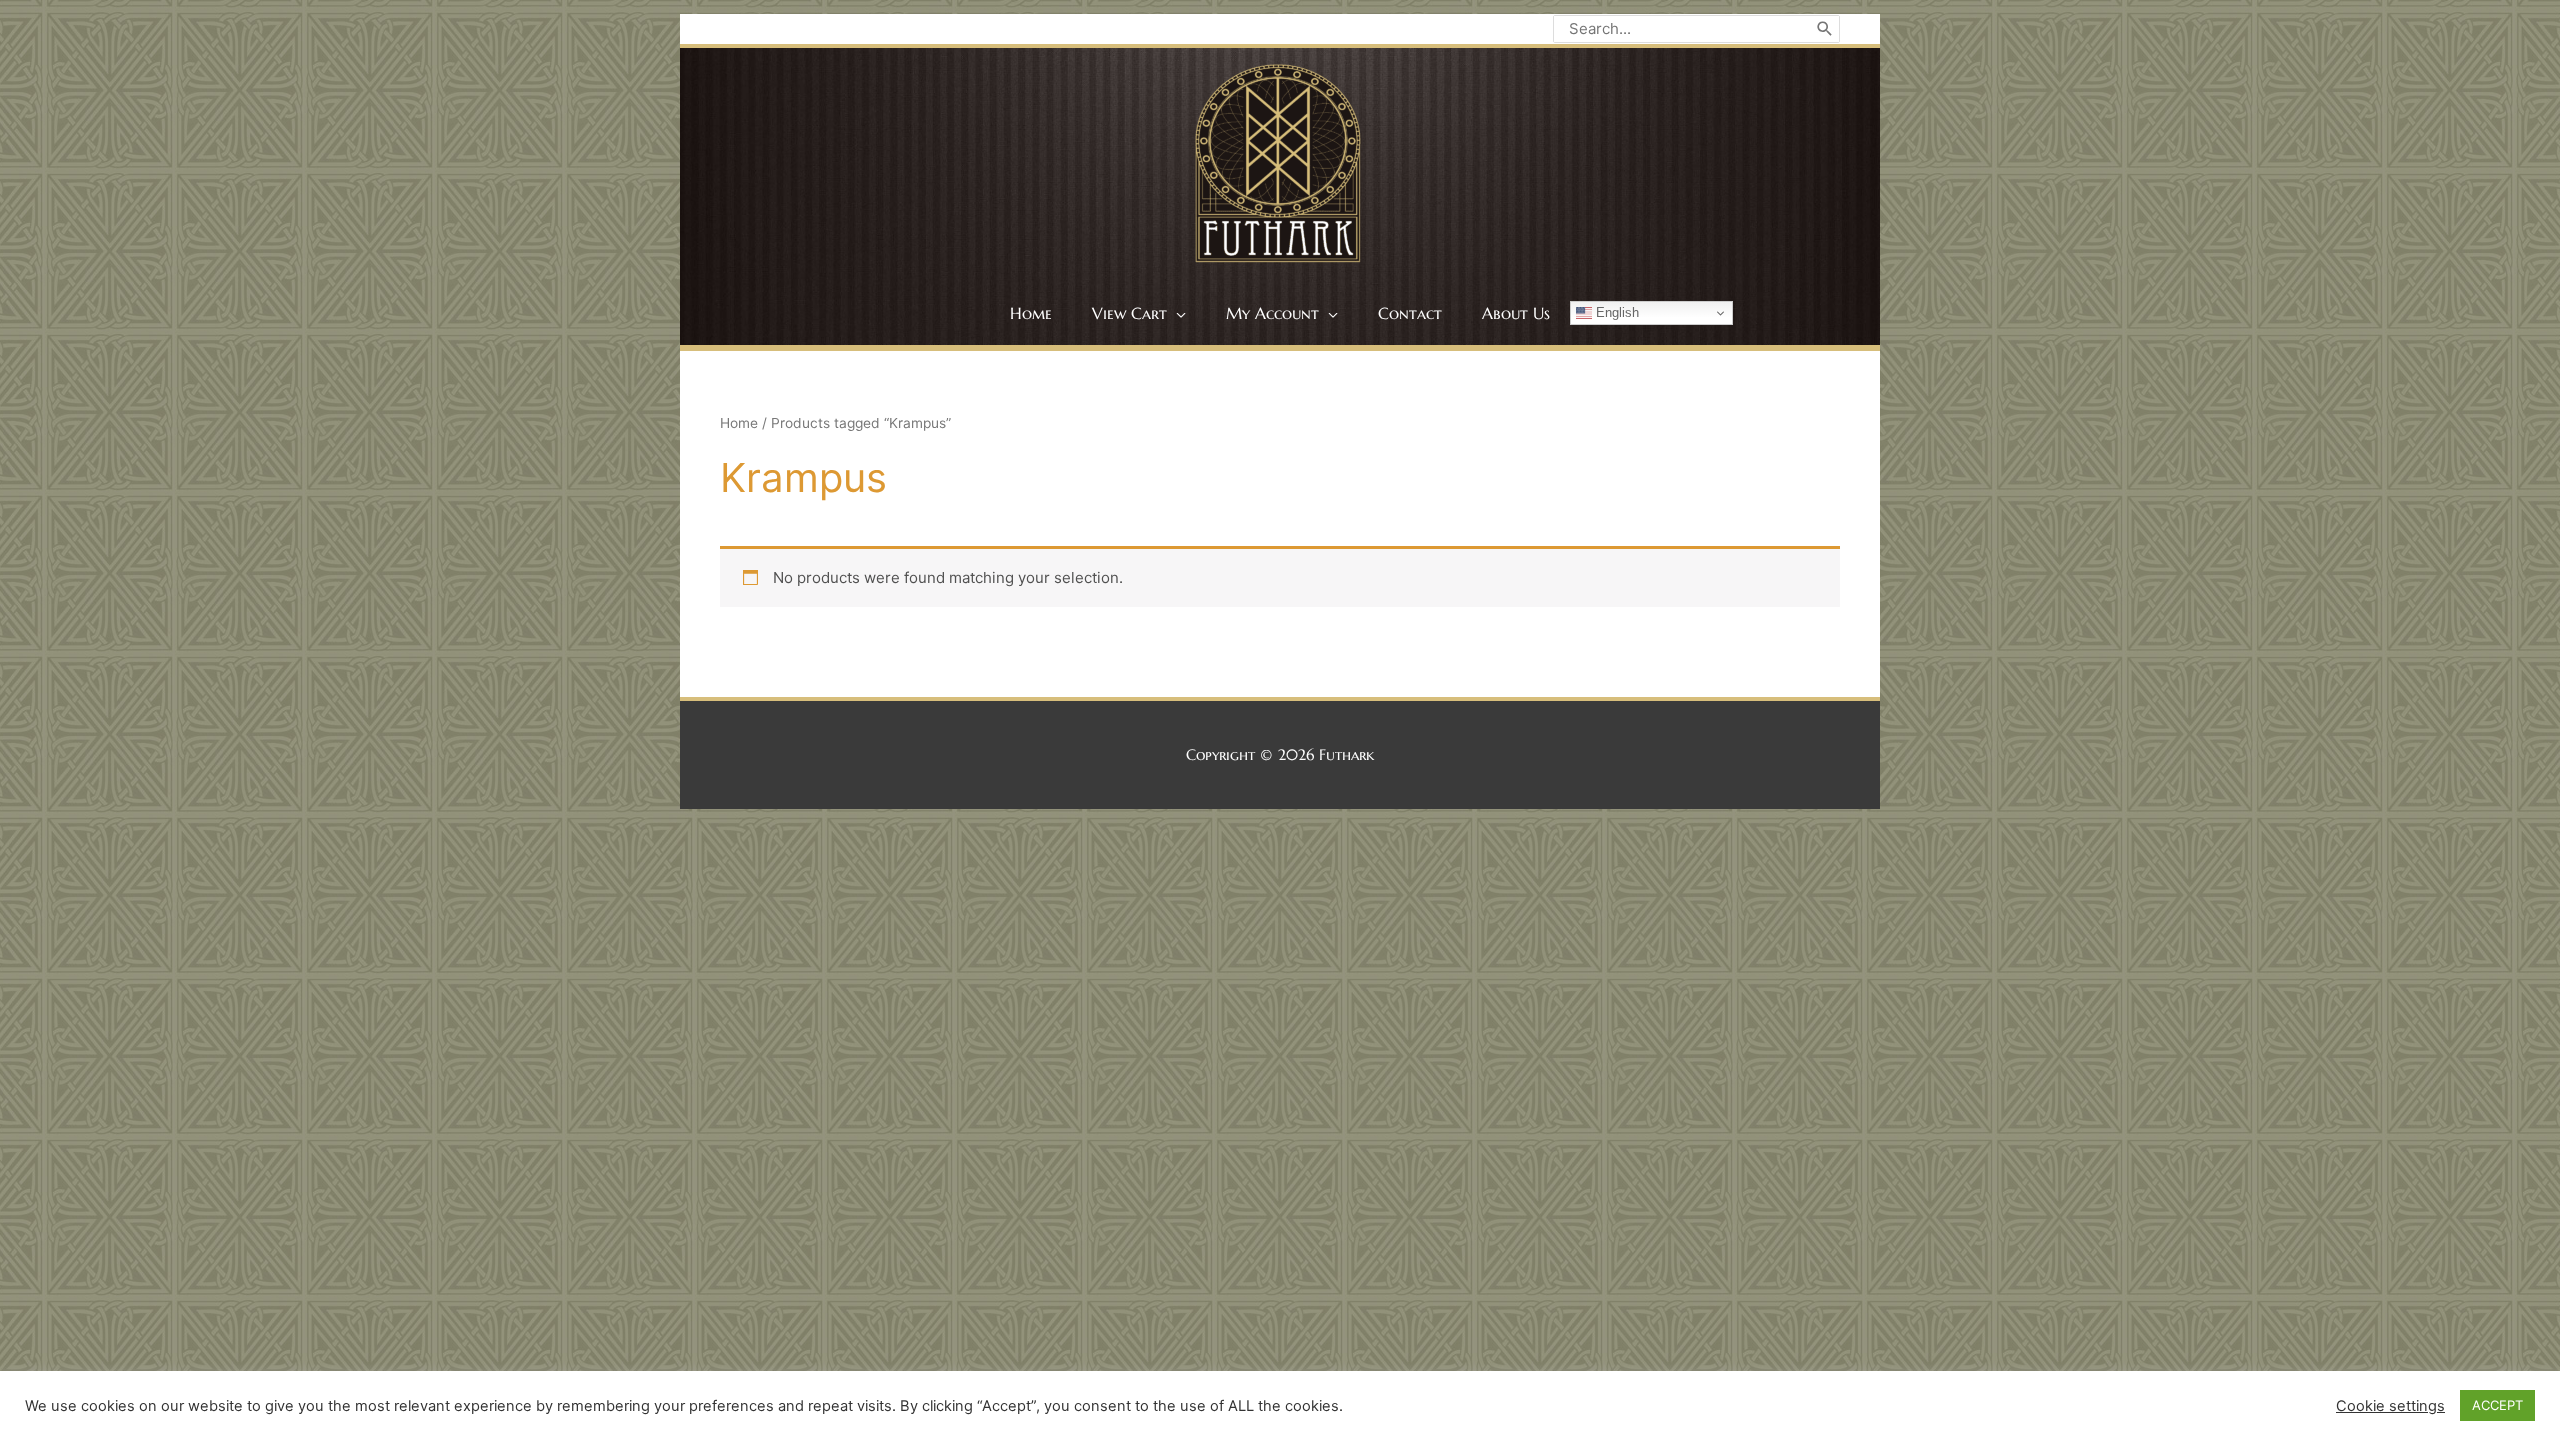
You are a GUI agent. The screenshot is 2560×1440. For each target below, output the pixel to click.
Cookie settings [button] (2390, 1406)
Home (739, 423)
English (1615, 312)
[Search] (1825, 29)
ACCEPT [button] (2497, 1405)
